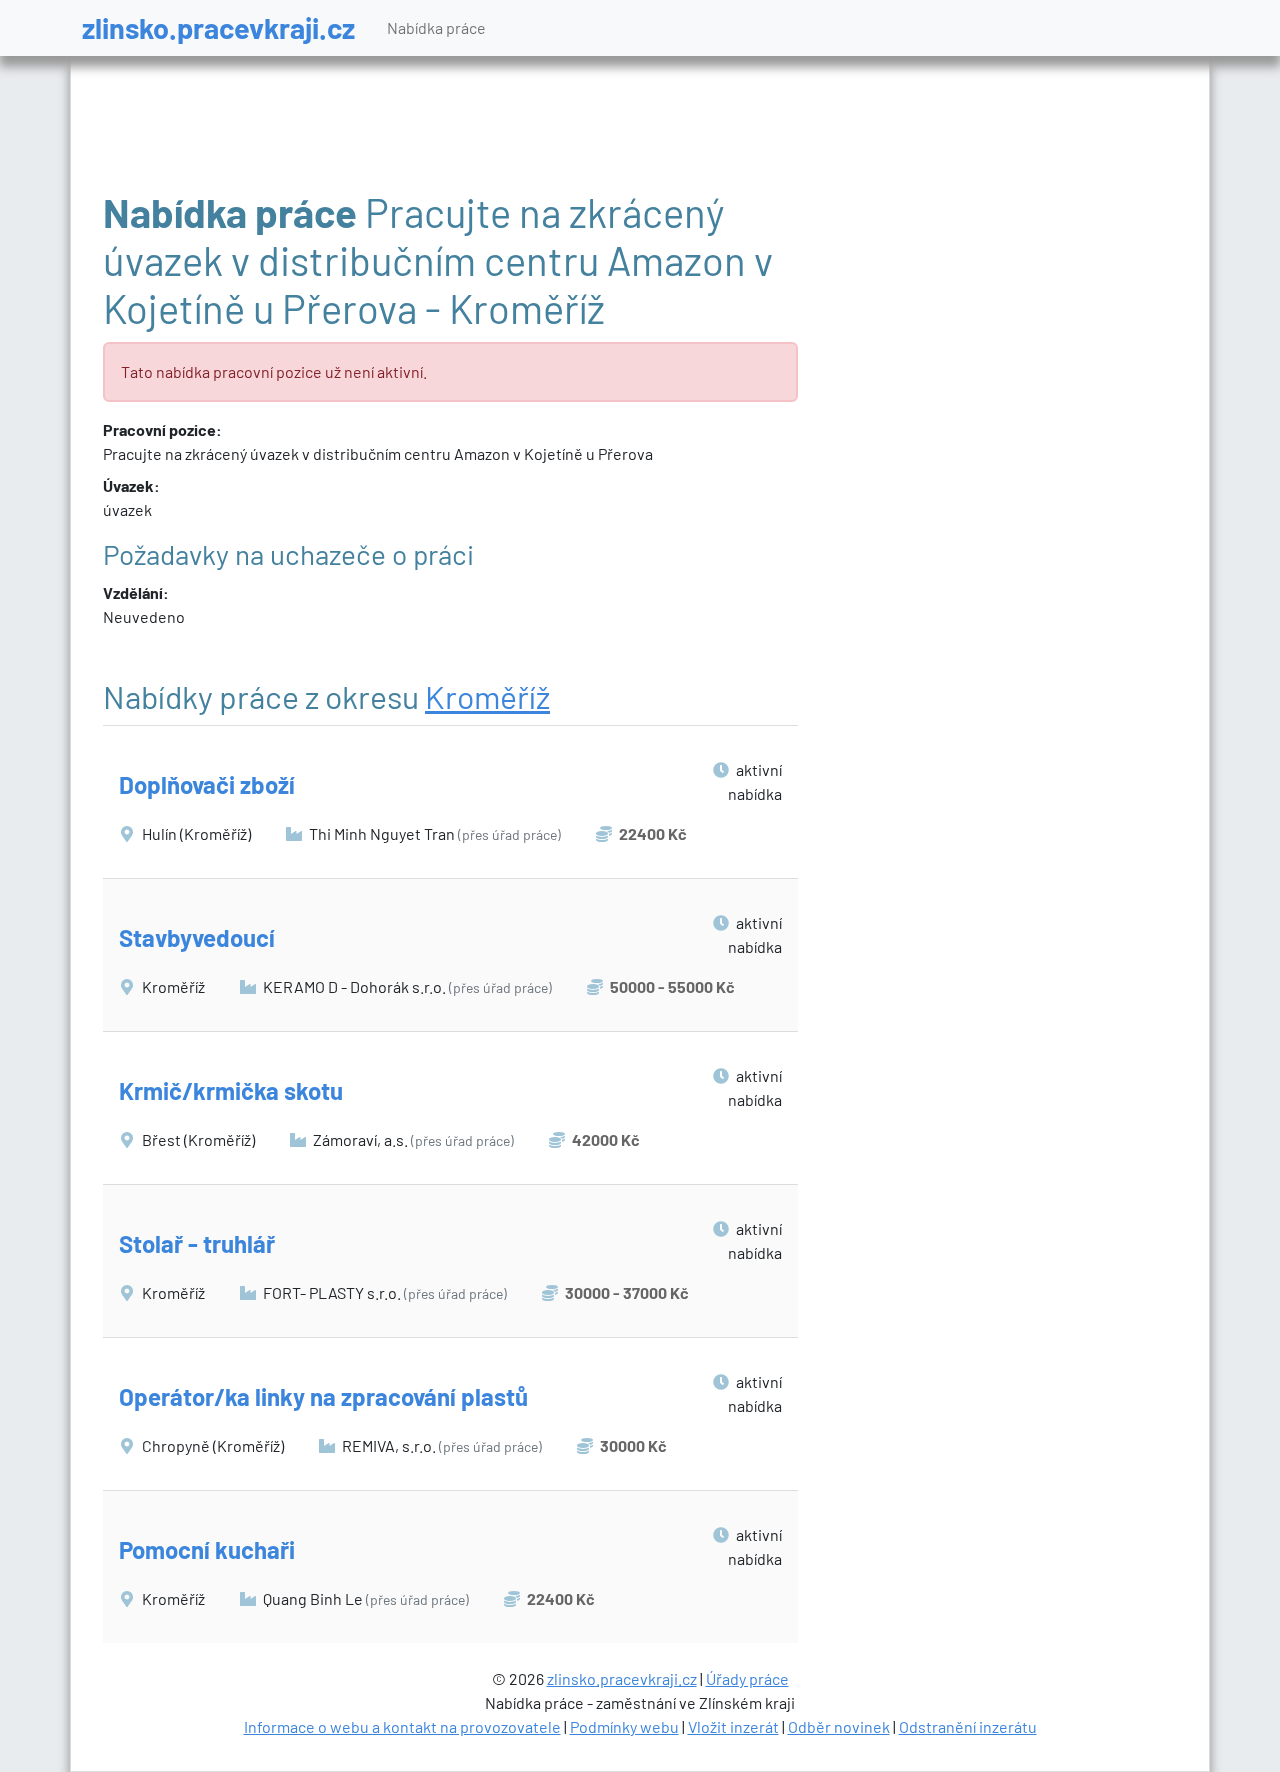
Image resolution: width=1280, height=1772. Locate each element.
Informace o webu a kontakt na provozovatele (402, 1726)
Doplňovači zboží (207, 784)
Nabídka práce (436, 27)
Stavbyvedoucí (197, 937)
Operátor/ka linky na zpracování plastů (323, 1396)
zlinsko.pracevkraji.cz (218, 27)
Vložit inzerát (733, 1726)
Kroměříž (487, 696)
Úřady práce (747, 1678)
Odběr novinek (839, 1726)
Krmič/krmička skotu (231, 1090)
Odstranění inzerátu (968, 1726)
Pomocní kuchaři (207, 1549)
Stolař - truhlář (197, 1243)
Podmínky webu (624, 1726)
